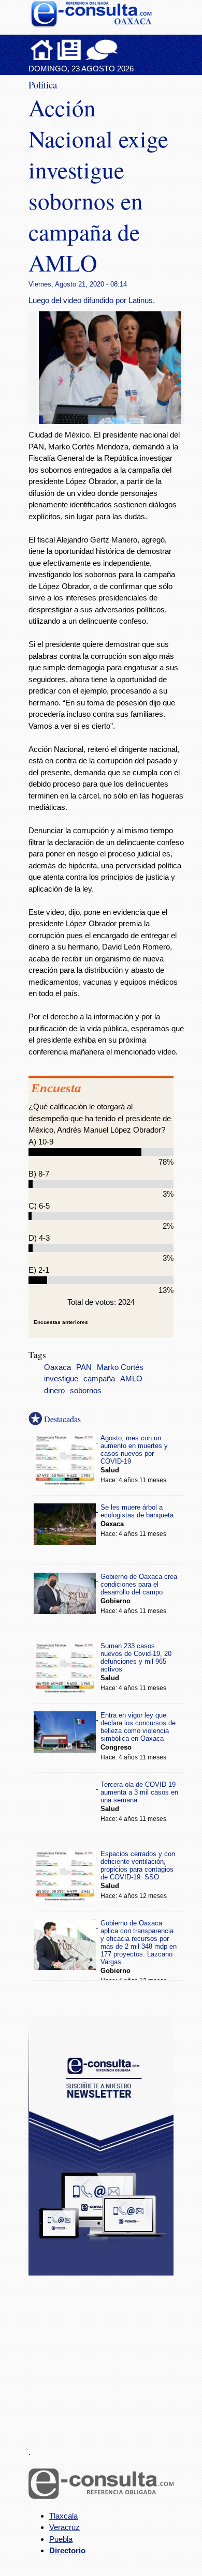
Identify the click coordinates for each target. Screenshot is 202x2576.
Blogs (122, 50)
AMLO (131, 1379)
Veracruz (64, 2527)
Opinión (102, 50)
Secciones (69, 50)
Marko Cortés (120, 1367)
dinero (54, 1391)
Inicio (42, 50)
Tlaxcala (63, 2516)
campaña (99, 1379)
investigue (61, 1379)
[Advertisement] (106, 2355)
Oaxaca (57, 1367)
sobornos (86, 1391)
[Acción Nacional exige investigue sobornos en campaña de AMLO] (114, 421)
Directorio (67, 2550)
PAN (84, 1367)
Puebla (61, 2539)
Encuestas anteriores (61, 1322)
